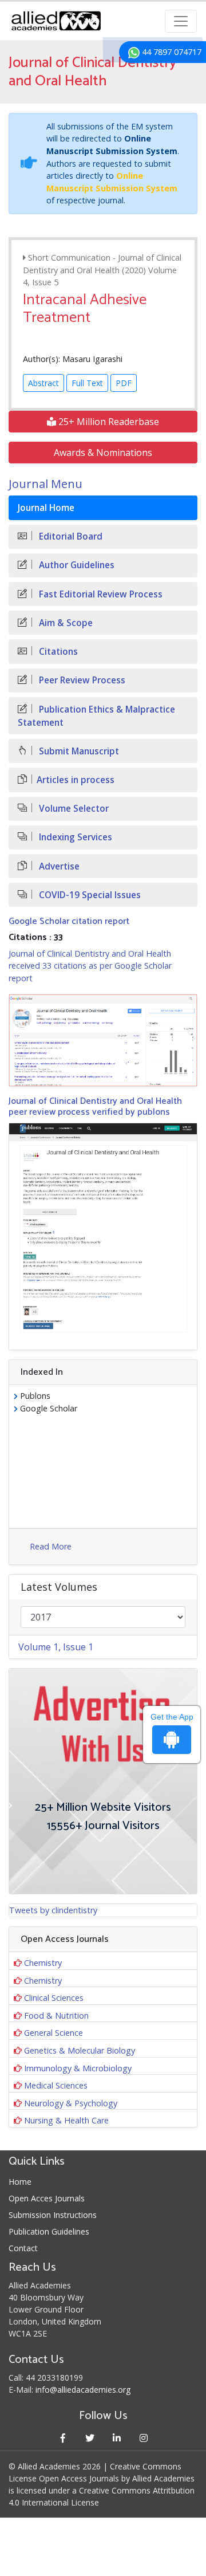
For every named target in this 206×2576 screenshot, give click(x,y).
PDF (124, 383)
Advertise (58, 866)
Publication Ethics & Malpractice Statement (96, 716)
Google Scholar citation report (69, 921)
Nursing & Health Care (66, 2120)
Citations (57, 652)
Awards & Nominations (103, 453)
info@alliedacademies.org (83, 2390)
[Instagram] (143, 2438)
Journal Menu (45, 484)
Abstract (43, 383)
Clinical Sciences (54, 1998)
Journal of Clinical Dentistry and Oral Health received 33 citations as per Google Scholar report (90, 966)
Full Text (87, 383)
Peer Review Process (81, 680)
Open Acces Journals (47, 2198)
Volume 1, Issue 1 (56, 1647)
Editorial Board (70, 536)
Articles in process (76, 780)
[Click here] (103, 1041)
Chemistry (43, 1963)
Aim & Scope (65, 623)
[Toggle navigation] (181, 21)
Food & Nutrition (56, 2015)
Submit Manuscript (78, 751)
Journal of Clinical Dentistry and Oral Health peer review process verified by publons (95, 1107)
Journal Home (46, 508)
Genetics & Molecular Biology (80, 2050)
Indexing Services (74, 837)
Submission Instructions (53, 2215)
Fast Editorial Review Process (100, 594)
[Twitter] (90, 2438)
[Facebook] (63, 2438)
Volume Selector (73, 809)
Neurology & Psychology (71, 2103)
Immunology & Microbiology (78, 2068)
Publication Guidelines (49, 2231)
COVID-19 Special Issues (89, 895)
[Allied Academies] (56, 21)
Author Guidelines (76, 565)
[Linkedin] (116, 2438)
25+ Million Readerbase (108, 422)
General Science (54, 2033)
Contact (23, 2248)
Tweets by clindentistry (53, 1910)
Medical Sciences (56, 2085)
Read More (51, 1546)
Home (20, 2182)
